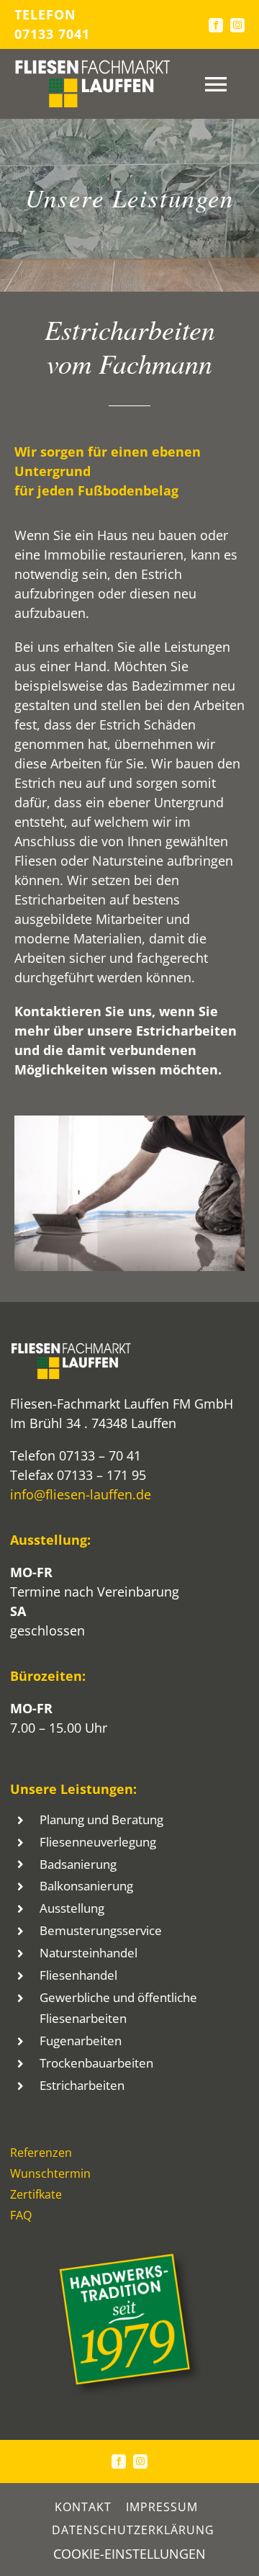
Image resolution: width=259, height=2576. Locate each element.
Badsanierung (78, 1864)
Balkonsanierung (86, 1886)
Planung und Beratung (101, 1819)
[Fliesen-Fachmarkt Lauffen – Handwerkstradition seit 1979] (129, 2259)
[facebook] (216, 25)
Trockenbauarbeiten (96, 2063)
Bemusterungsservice (101, 1930)
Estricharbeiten (82, 2085)
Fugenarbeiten (81, 2041)
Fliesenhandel (78, 1975)
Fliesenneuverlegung (98, 1842)
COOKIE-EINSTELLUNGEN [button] (129, 2554)
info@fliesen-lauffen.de (81, 1494)
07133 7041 (52, 34)
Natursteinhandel (88, 1953)
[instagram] (237, 25)
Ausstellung (72, 1908)
